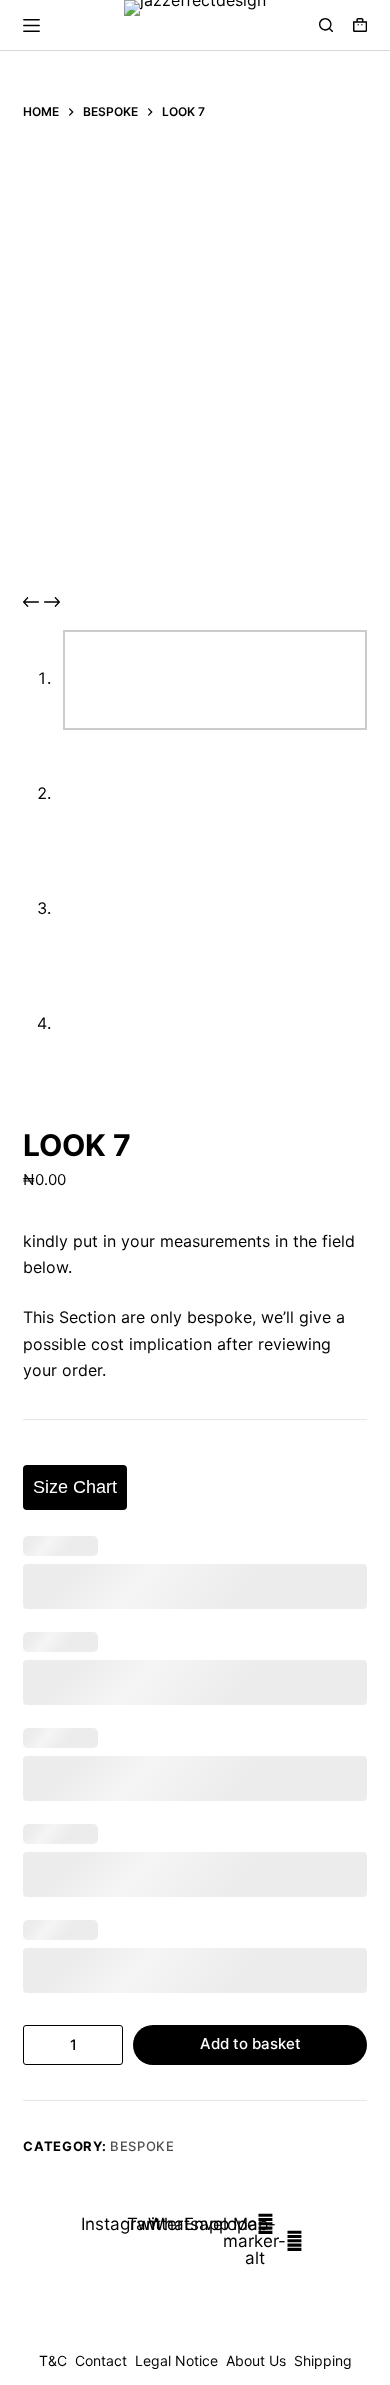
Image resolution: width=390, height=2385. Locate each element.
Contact (101, 2360)
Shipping (323, 2360)
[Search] (326, 25)
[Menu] (31, 25)
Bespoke (142, 2146)
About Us (256, 2360)
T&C (53, 2360)
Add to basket (250, 2043)
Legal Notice (176, 2360)
